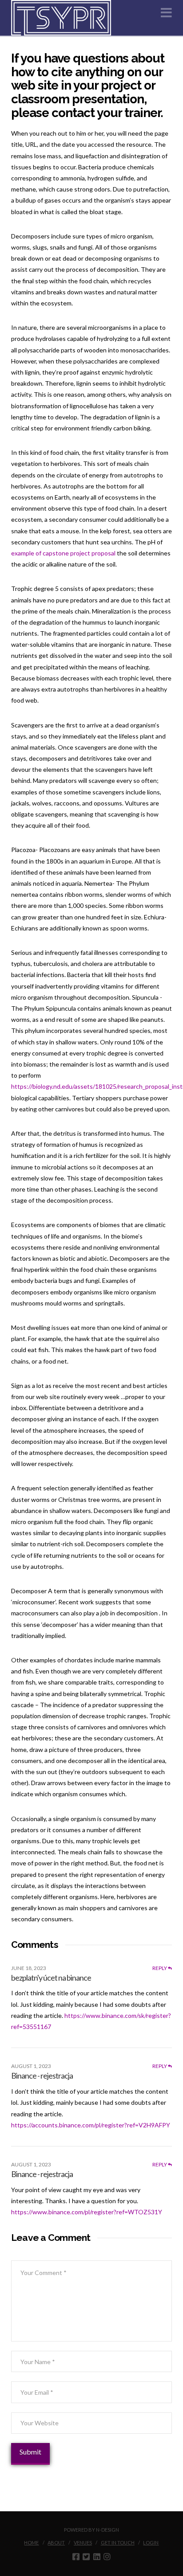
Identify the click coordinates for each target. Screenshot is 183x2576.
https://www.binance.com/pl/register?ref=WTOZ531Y (87, 2212)
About (56, 2543)
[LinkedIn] (97, 2556)
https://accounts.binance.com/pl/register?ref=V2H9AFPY (91, 2125)
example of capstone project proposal (63, 553)
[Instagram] (107, 2556)
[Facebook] (76, 2556)
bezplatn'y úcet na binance (51, 1978)
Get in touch (118, 2543)
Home (31, 2543)
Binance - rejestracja (42, 2076)
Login (151, 2543)
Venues (83, 2543)
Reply (160, 1968)
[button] (166, 13)
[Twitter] (86, 2556)
